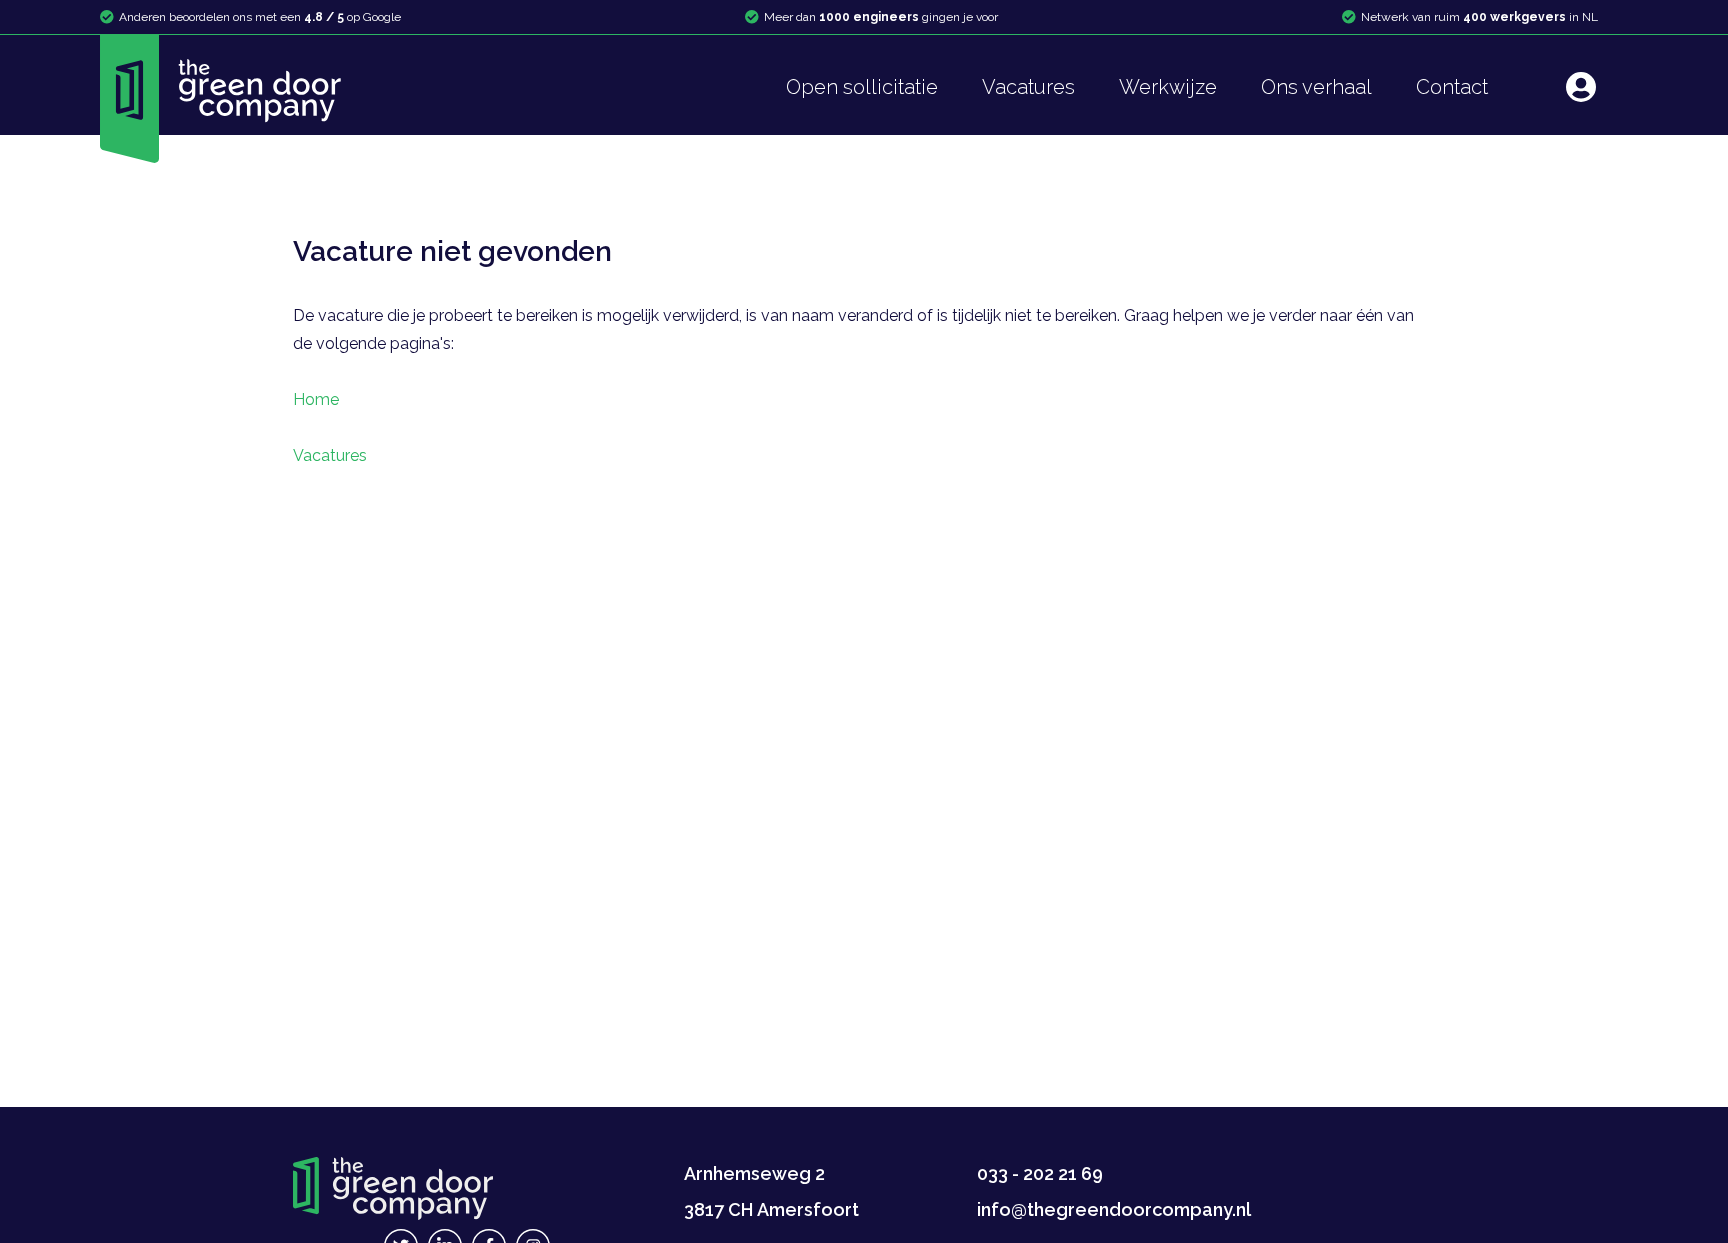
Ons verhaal (1316, 87)
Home (316, 399)
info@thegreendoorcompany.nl (1114, 1209)
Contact (1452, 87)
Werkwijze (1168, 87)
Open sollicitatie (862, 87)
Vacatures (1028, 87)
